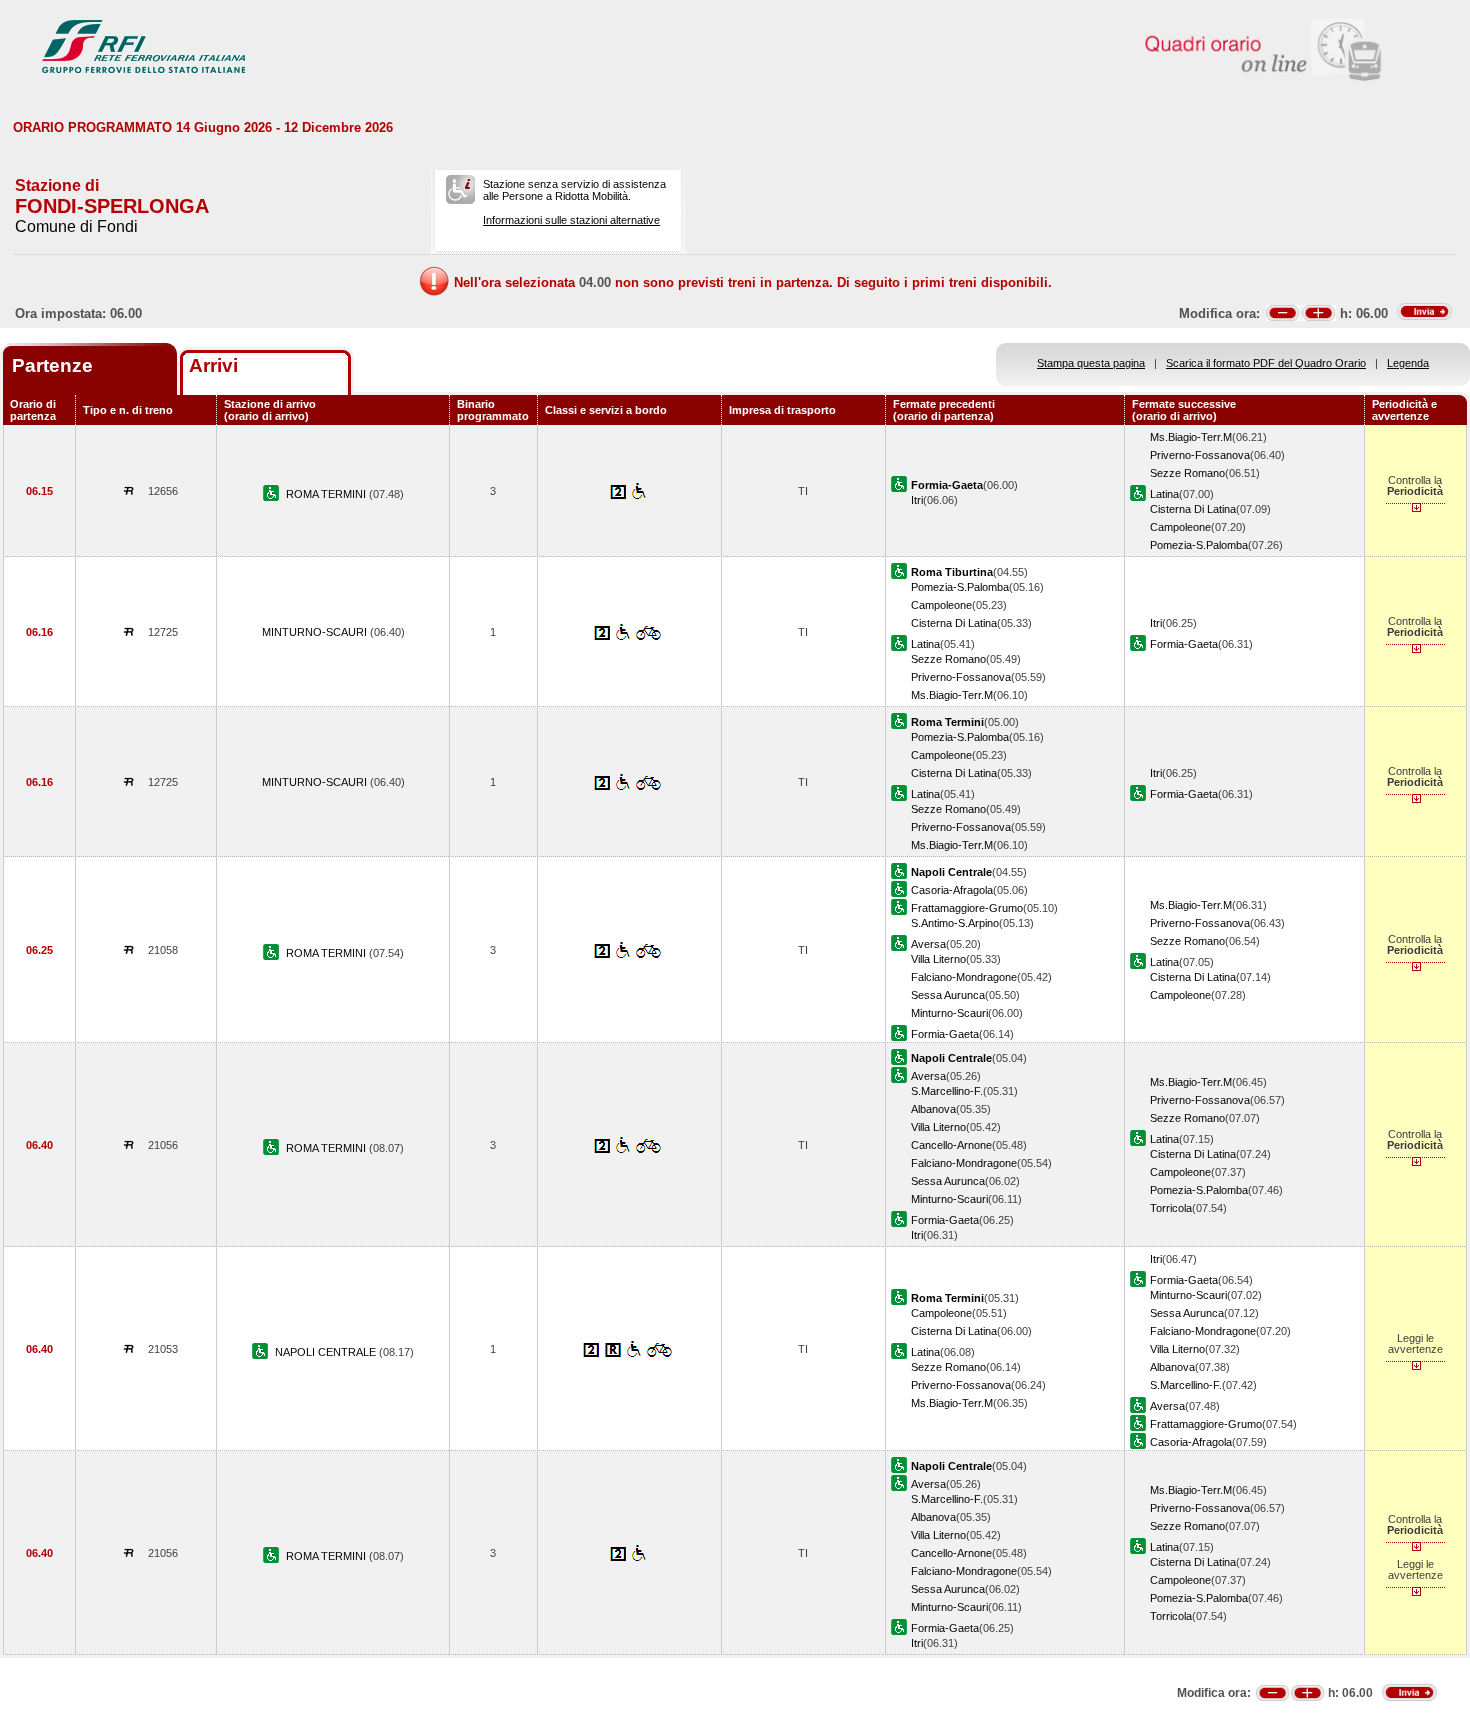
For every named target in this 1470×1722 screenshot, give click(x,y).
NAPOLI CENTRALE (327, 1352)
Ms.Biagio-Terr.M (1191, 437)
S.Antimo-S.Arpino (955, 923)
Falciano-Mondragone (964, 977)
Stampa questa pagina (1091, 363)
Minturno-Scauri (949, 1013)
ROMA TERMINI (327, 494)
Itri (917, 500)
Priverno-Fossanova (1200, 455)
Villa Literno (938, 959)
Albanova (933, 1109)
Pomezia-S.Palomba (1199, 545)
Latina (1164, 494)
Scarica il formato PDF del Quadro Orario (1266, 363)
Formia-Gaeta (1184, 644)
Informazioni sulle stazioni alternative (571, 220)
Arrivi (213, 365)
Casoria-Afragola (952, 890)
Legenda (1408, 363)
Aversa (928, 944)
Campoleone (1180, 527)
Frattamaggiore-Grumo (967, 908)
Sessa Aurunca (948, 995)
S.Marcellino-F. (947, 1091)
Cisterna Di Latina (1193, 509)
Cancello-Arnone (951, 1145)
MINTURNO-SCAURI (316, 632)
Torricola (1171, 1208)
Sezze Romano (1187, 473)
